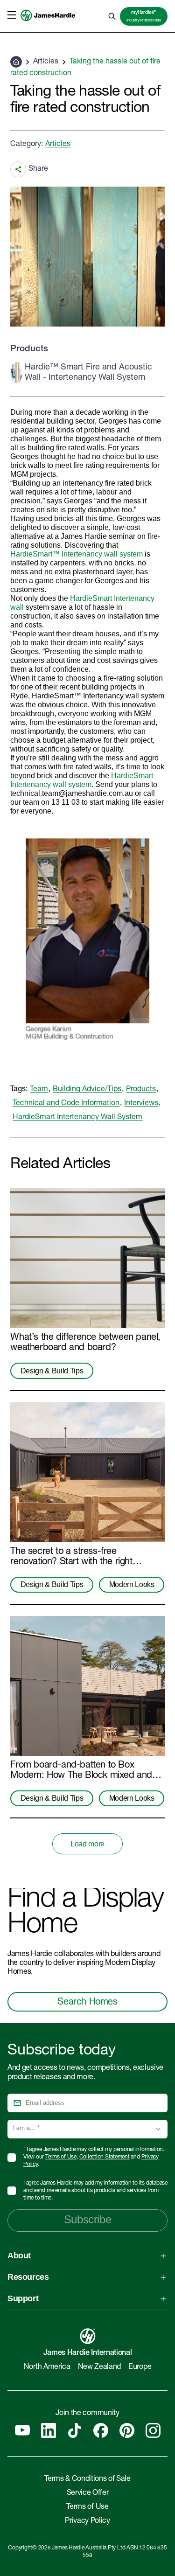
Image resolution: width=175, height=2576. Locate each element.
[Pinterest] (127, 2430)
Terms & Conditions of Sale (87, 2479)
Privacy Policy (87, 2521)
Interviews (141, 1104)
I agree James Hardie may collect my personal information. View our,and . (94, 2157)
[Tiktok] (75, 2430)
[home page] (49, 26)
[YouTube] (22, 2430)
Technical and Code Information (66, 1104)
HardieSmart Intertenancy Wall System (77, 1118)
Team (39, 1090)
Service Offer (88, 2493)
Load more (87, 1844)
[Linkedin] (49, 2430)
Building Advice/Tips (87, 1090)
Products (141, 1090)
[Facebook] (101, 2430)
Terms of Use (61, 2157)
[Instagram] (153, 2430)
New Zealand (99, 2367)
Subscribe (87, 2219)
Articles (46, 62)
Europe (140, 2367)
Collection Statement (105, 2157)
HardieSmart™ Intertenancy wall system (77, 554)
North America (47, 2367)
